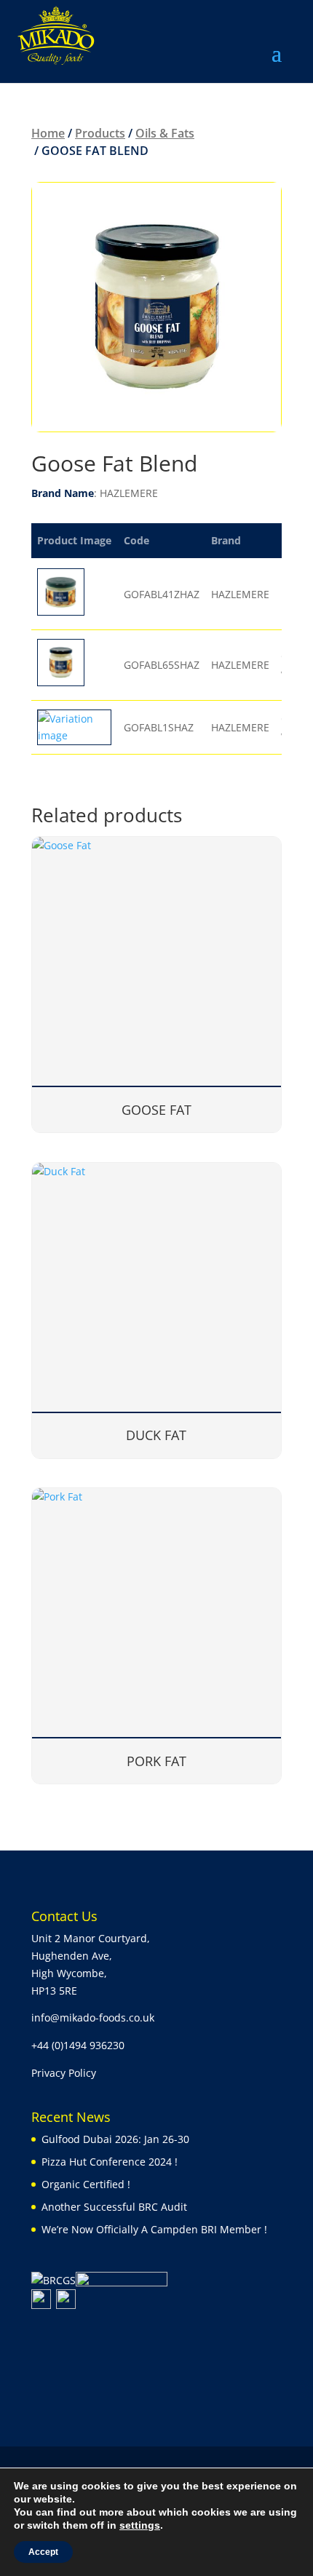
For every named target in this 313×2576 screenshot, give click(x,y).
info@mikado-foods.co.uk (93, 2018)
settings (140, 2525)
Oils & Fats (165, 133)
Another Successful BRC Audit (114, 2207)
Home (48, 133)
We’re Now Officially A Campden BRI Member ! (154, 2229)
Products (100, 133)
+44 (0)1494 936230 (78, 2045)
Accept (43, 2552)
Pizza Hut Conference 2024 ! (110, 2162)
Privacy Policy (64, 2073)
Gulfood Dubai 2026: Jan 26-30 (115, 2139)
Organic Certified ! (86, 2184)
